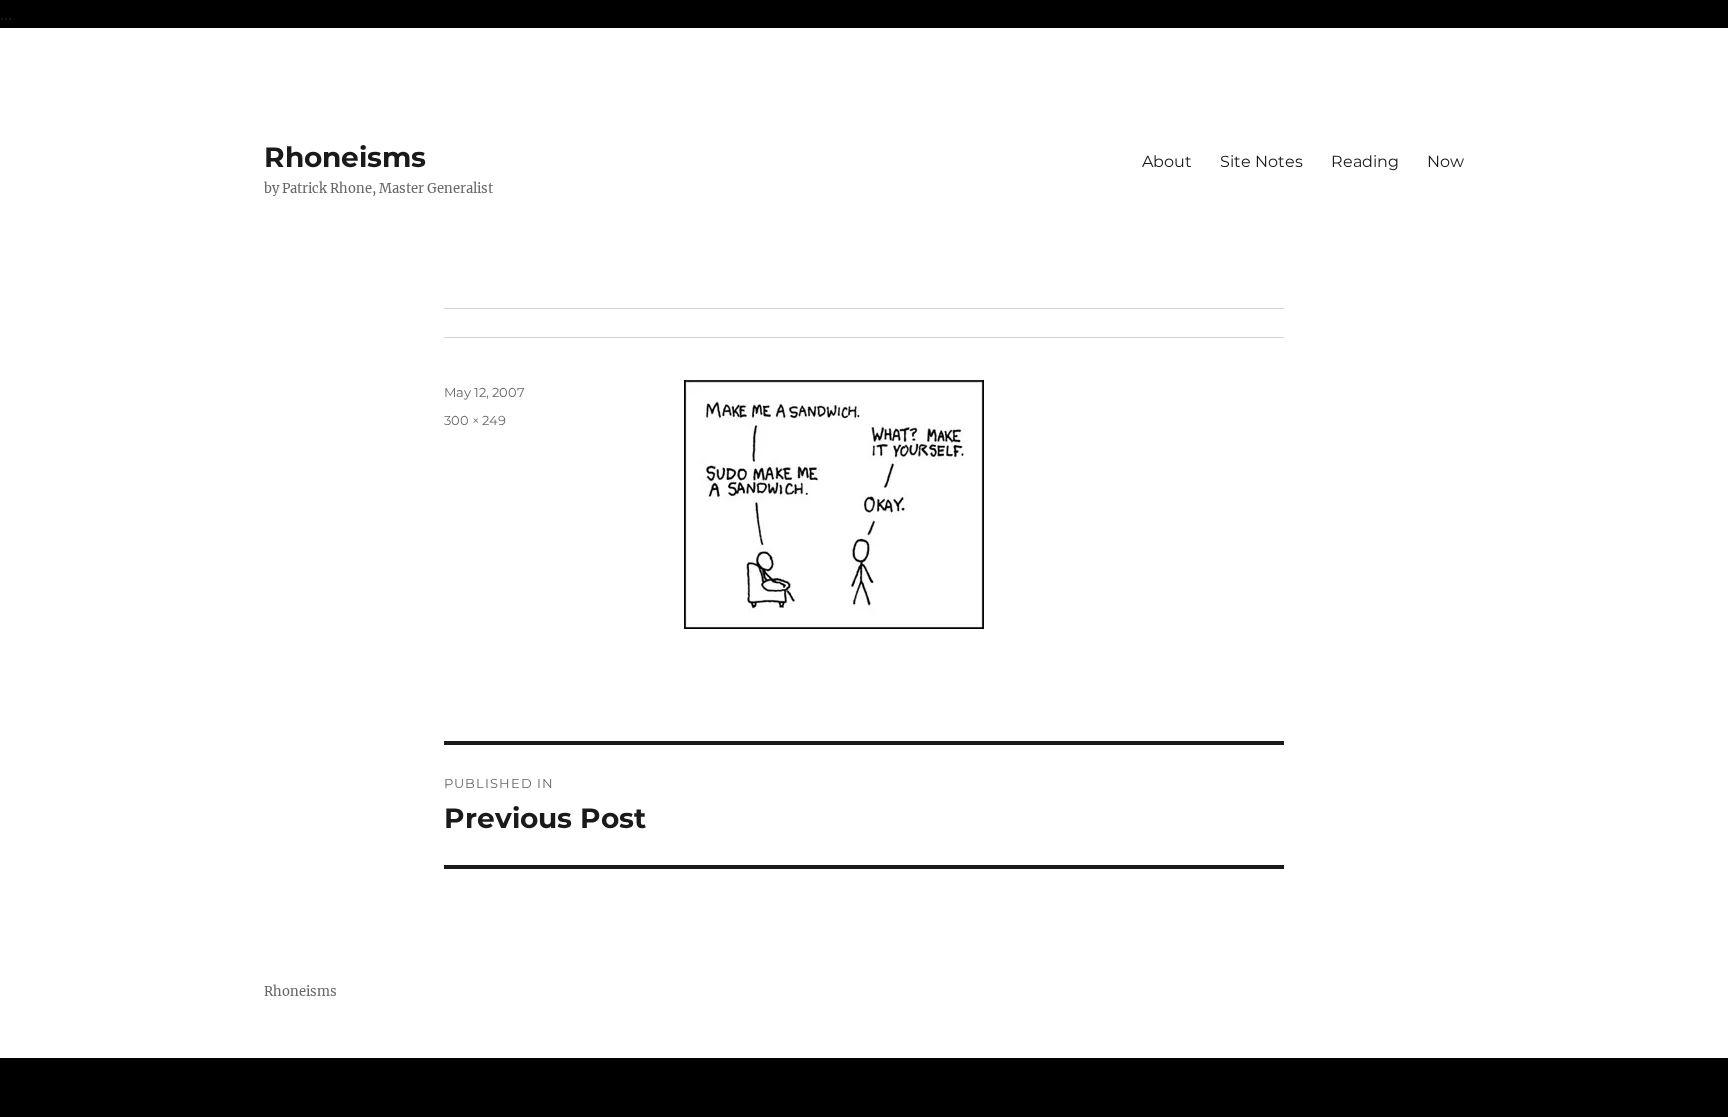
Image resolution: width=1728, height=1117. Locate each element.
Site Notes (1261, 161)
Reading (1365, 161)
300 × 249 (475, 420)
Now (1445, 161)
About (1167, 161)
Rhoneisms (345, 157)
